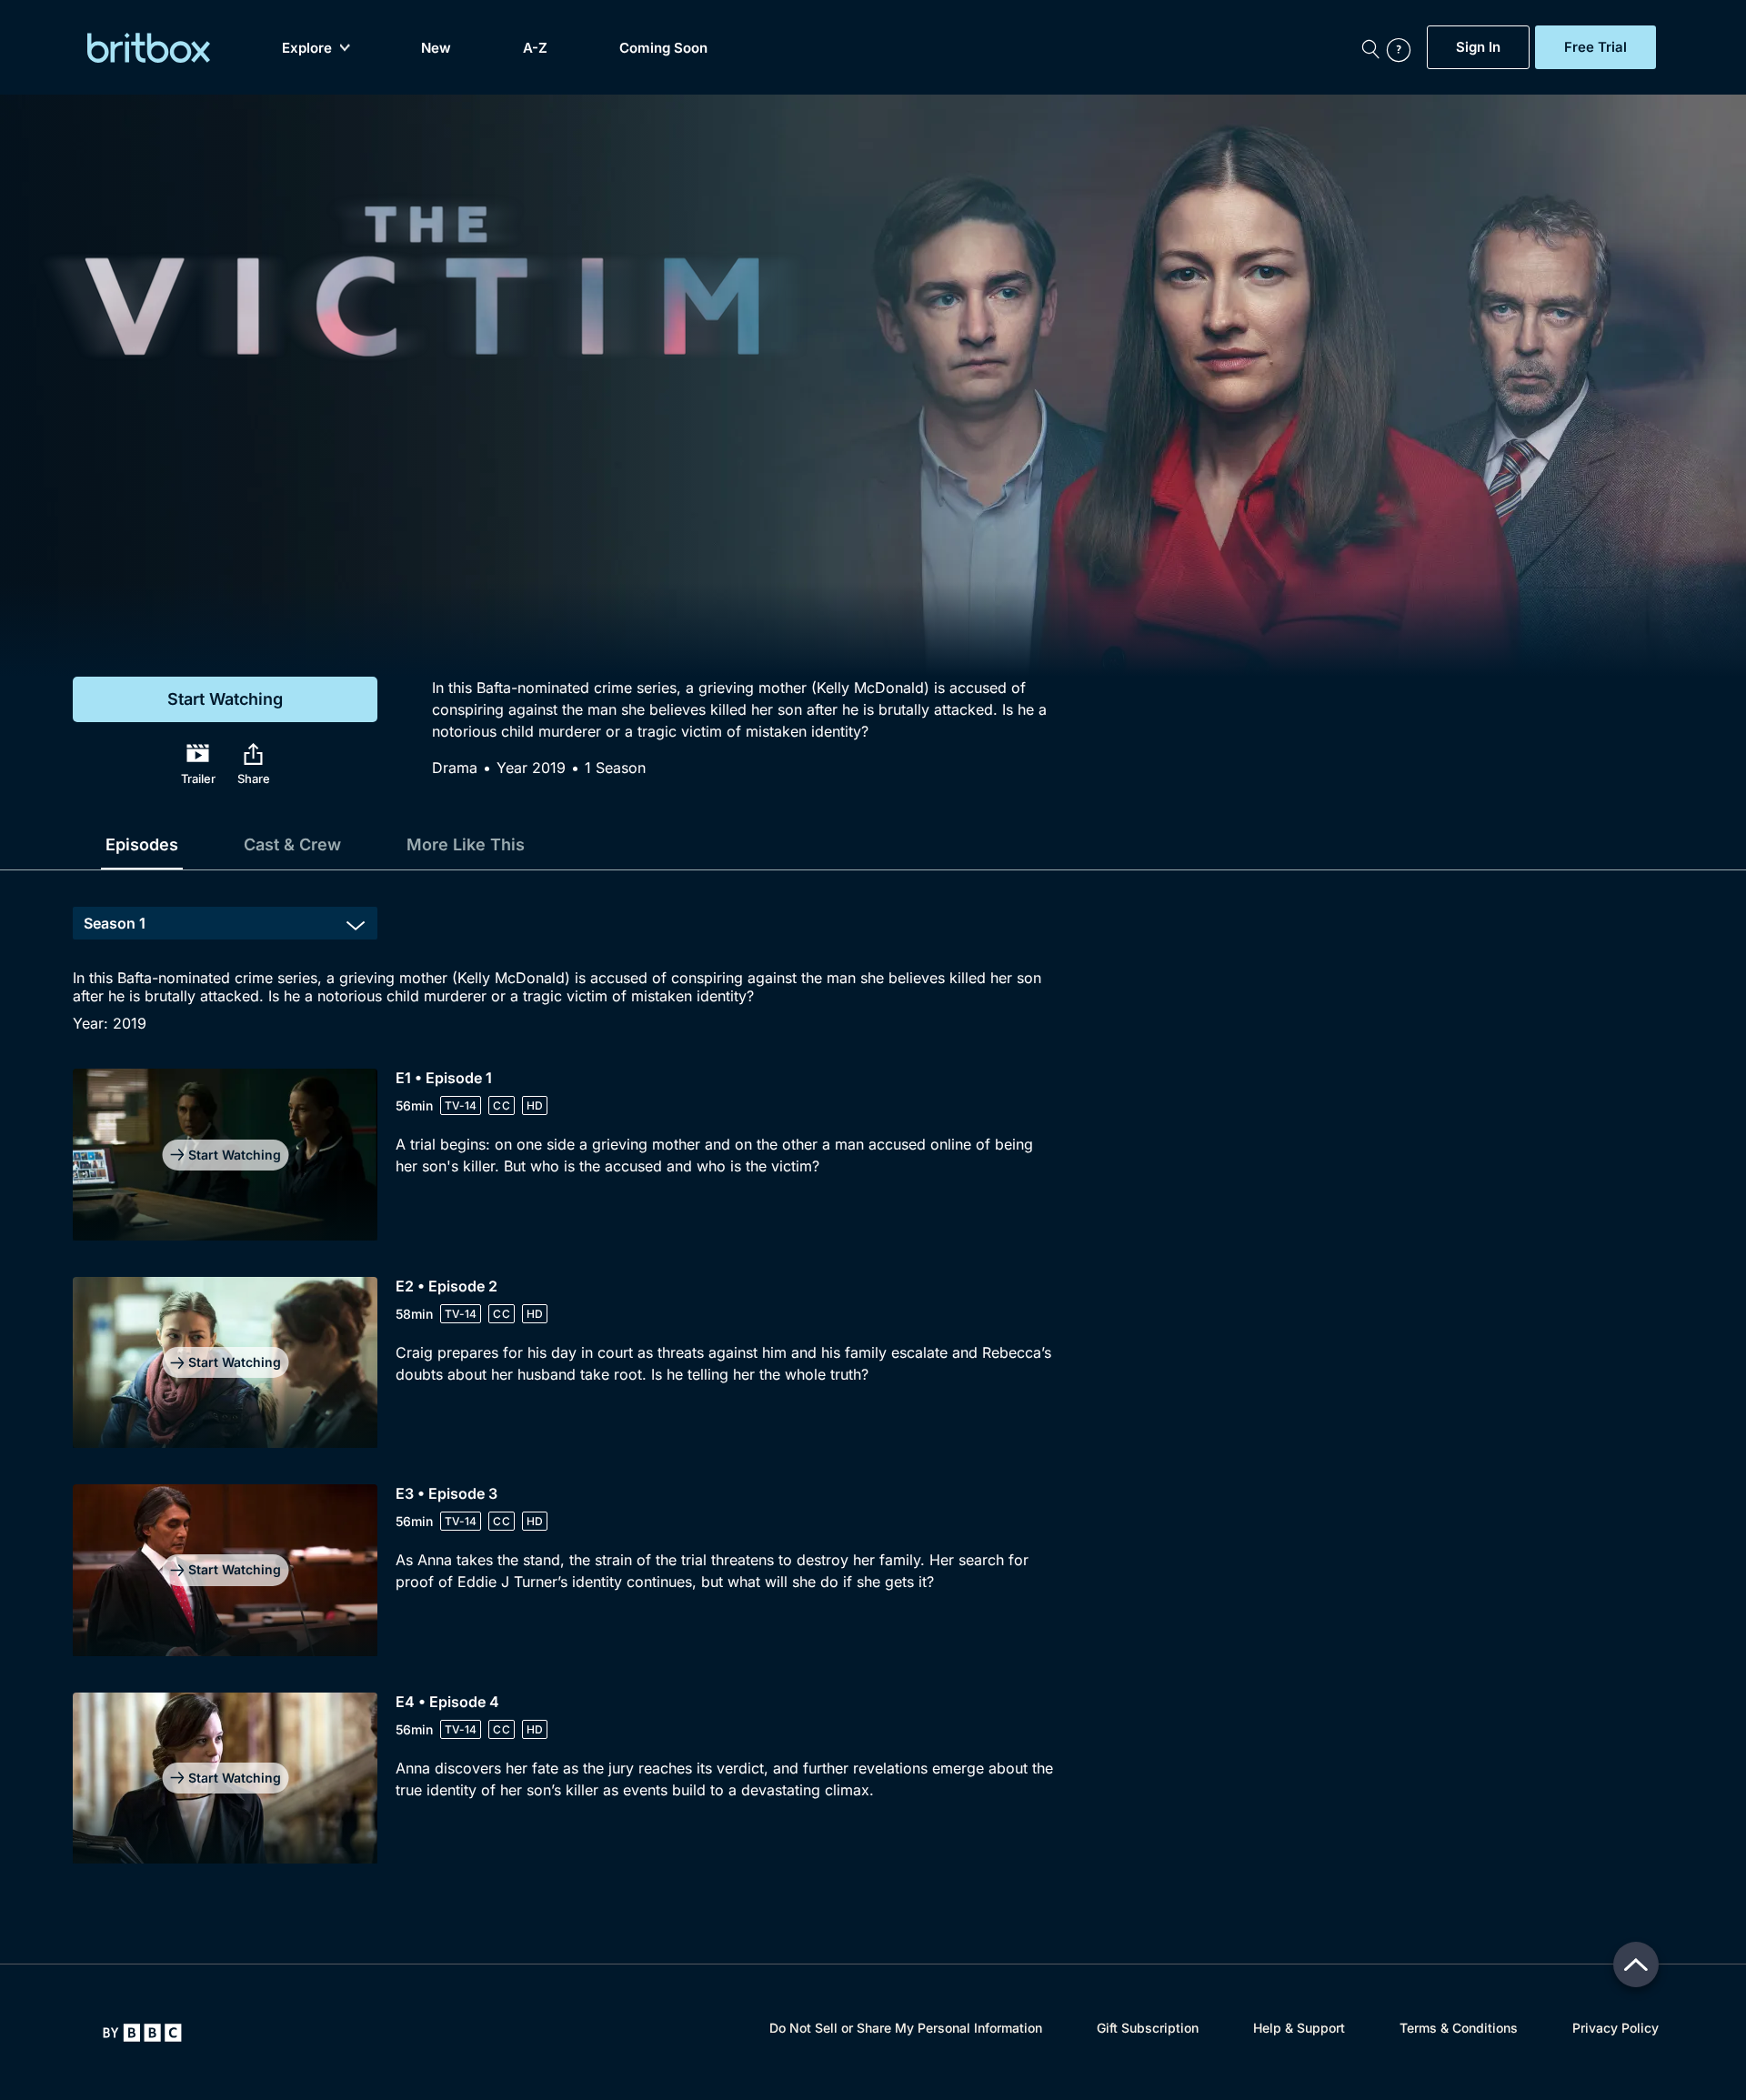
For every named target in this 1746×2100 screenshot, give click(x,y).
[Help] (1402, 47)
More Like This (466, 844)
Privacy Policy (1616, 2028)
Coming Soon (663, 48)
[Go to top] (1636, 1964)
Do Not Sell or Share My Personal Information (906, 2028)
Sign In (1478, 47)
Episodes (142, 844)
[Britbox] (149, 48)
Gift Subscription (1148, 2028)
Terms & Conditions (1459, 2028)
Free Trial (1595, 47)
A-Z (535, 48)
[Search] (1370, 47)
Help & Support (1299, 2028)
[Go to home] (142, 2033)
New (436, 48)
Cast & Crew (292, 844)
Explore (307, 48)
